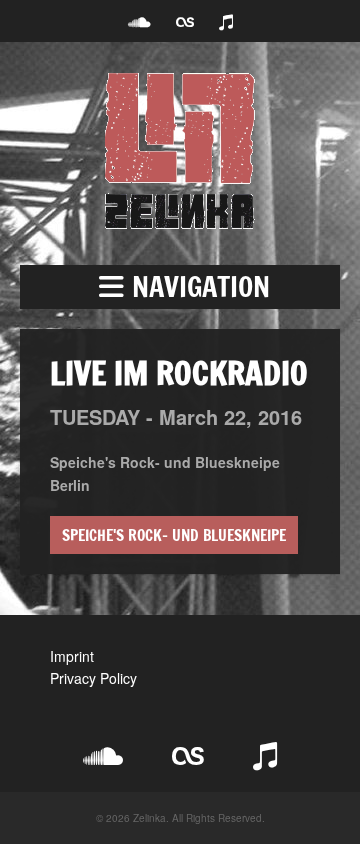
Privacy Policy (93, 678)
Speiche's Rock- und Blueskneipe (174, 535)
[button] (180, 287)
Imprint (72, 656)
